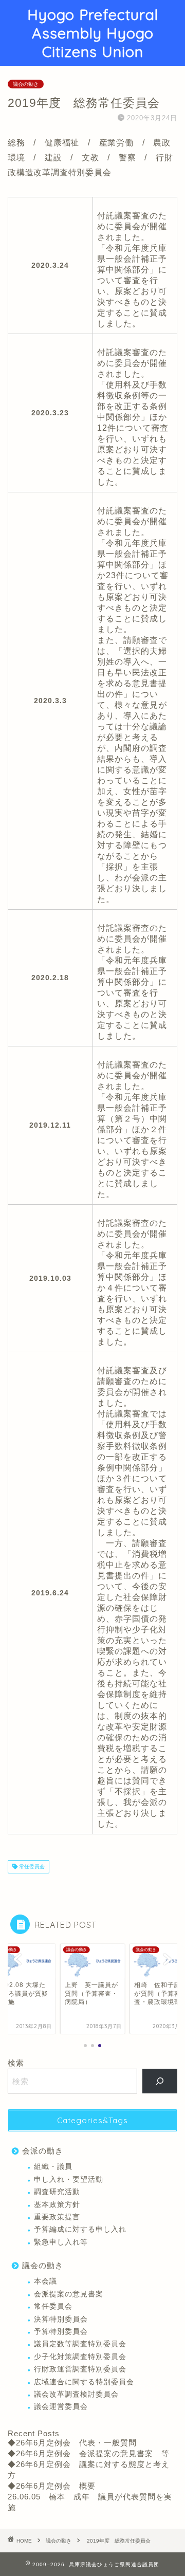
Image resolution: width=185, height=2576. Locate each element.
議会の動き (26, 84)
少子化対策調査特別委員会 (80, 2357)
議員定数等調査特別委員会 (80, 2344)
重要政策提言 (57, 2217)
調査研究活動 (57, 2192)
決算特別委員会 (61, 2319)
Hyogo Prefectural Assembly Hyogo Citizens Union (93, 33)
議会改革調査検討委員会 (76, 2394)
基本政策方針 (57, 2205)
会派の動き (43, 2151)
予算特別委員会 (61, 2332)
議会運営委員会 (61, 2407)
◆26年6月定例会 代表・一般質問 (72, 2443)
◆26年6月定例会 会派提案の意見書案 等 (89, 2453)
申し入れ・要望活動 (69, 2179)
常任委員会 (31, 1866)
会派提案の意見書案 (69, 2294)
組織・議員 (53, 2167)
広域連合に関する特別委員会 (84, 2382)
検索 (16, 2063)
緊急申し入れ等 (61, 2242)
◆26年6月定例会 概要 (52, 2486)
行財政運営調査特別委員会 (80, 2369)
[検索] (160, 2081)
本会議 (45, 2281)
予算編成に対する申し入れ (80, 2229)
